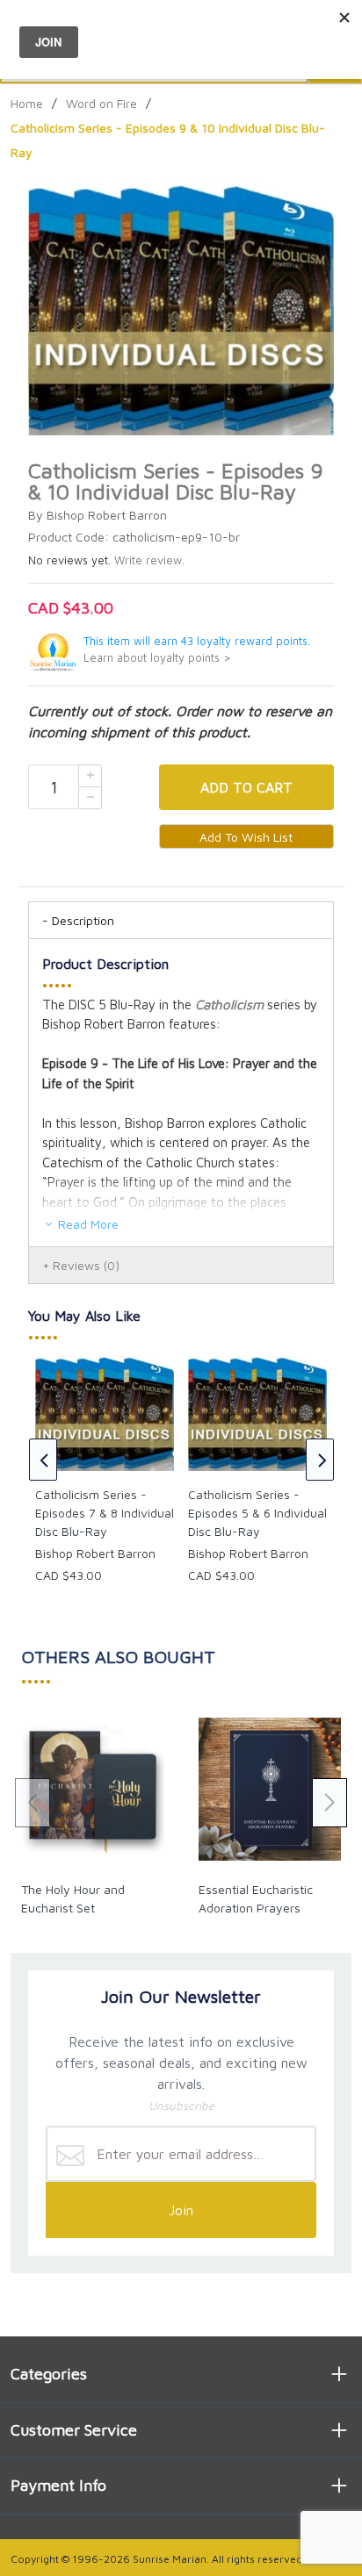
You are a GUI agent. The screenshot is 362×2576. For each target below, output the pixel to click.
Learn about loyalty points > (157, 658)
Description (83, 920)
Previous (43, 1460)
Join (181, 2210)
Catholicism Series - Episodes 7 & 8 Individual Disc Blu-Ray (105, 1513)
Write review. (149, 560)
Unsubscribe (181, 2106)
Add (246, 787)
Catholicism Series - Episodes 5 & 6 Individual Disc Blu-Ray (257, 1513)
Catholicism (229, 1005)
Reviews (86, 1265)
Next (320, 1460)
